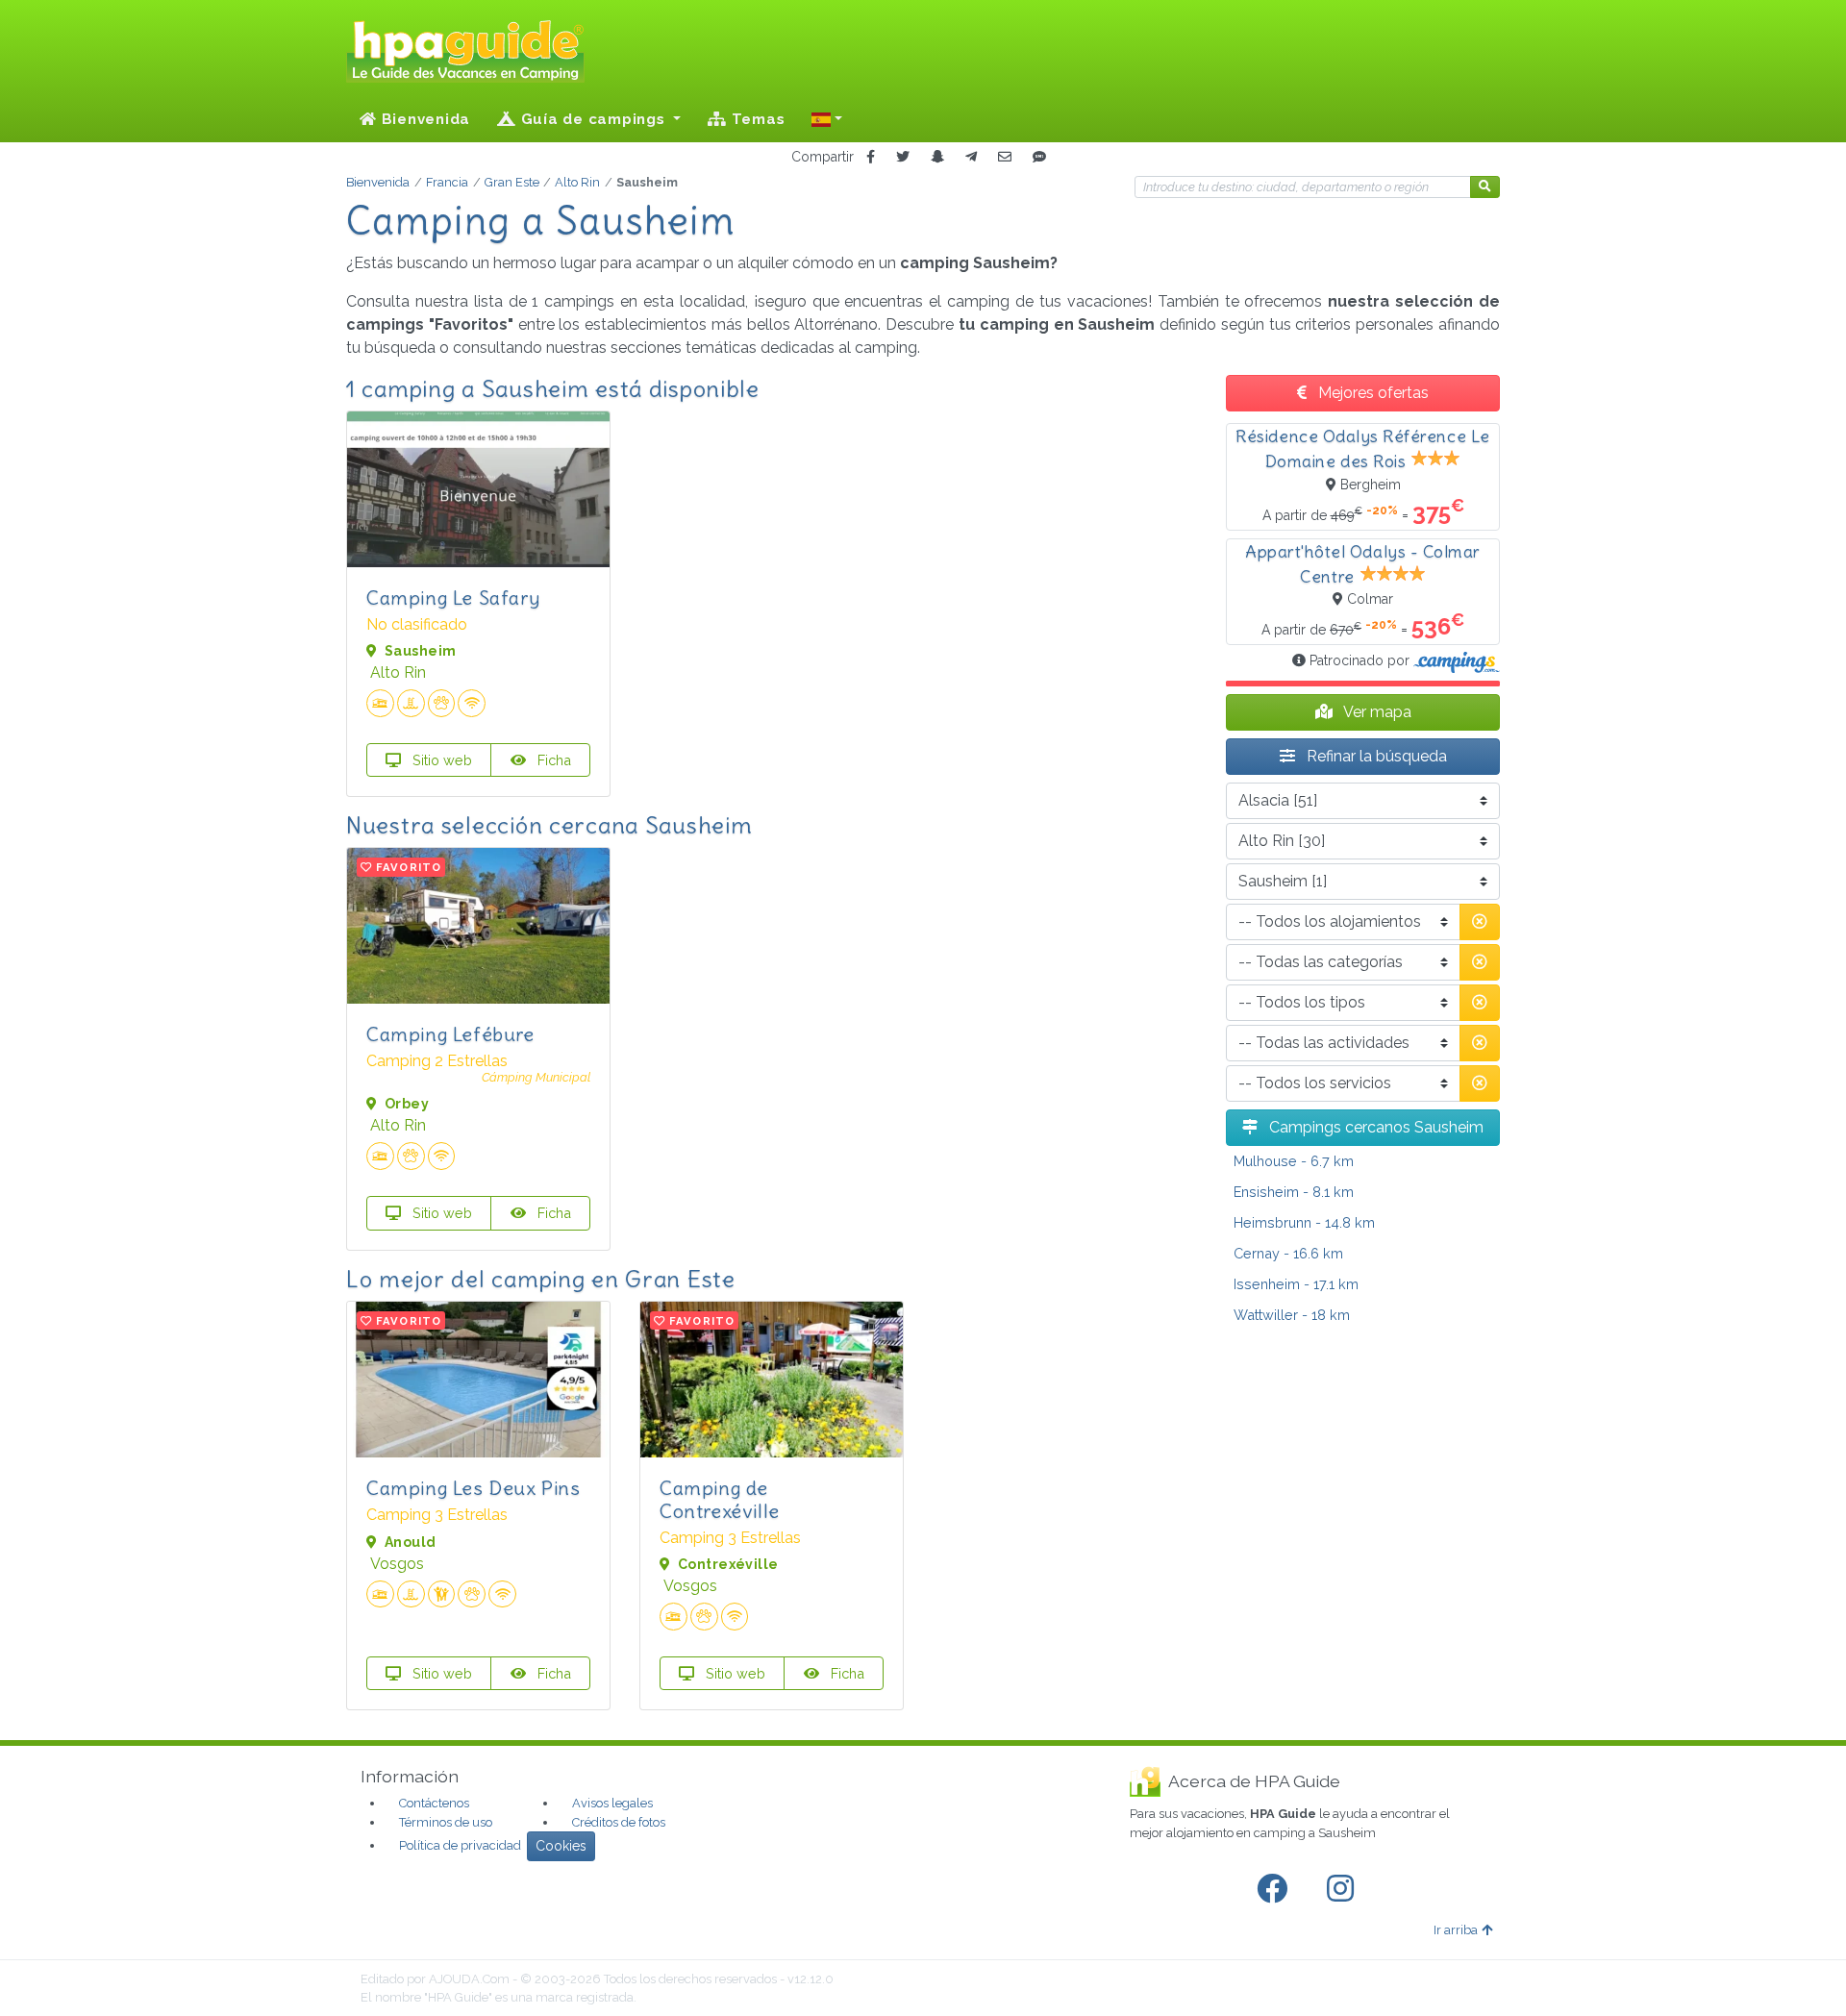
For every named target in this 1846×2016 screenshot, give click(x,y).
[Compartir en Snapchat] (937, 157)
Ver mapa (1376, 712)
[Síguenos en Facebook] (1276, 1889)
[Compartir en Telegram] (971, 157)
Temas (756, 119)
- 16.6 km (1288, 1253)
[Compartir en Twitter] (903, 157)
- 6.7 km (1294, 1161)
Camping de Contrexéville (720, 1499)
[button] (827, 119)
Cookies (561, 1846)
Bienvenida (424, 119)
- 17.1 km (1296, 1284)
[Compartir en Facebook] (871, 157)
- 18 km (1292, 1315)
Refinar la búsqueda (1375, 756)
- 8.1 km (1294, 1192)
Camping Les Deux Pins (474, 1488)
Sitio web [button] (440, 760)
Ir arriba (1456, 1930)
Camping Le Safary (453, 597)
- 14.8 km (1304, 1222)
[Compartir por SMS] (1039, 157)
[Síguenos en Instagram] (1344, 1889)
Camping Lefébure (450, 1034)
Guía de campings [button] (593, 119)
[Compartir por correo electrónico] (1005, 157)
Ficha (552, 760)
